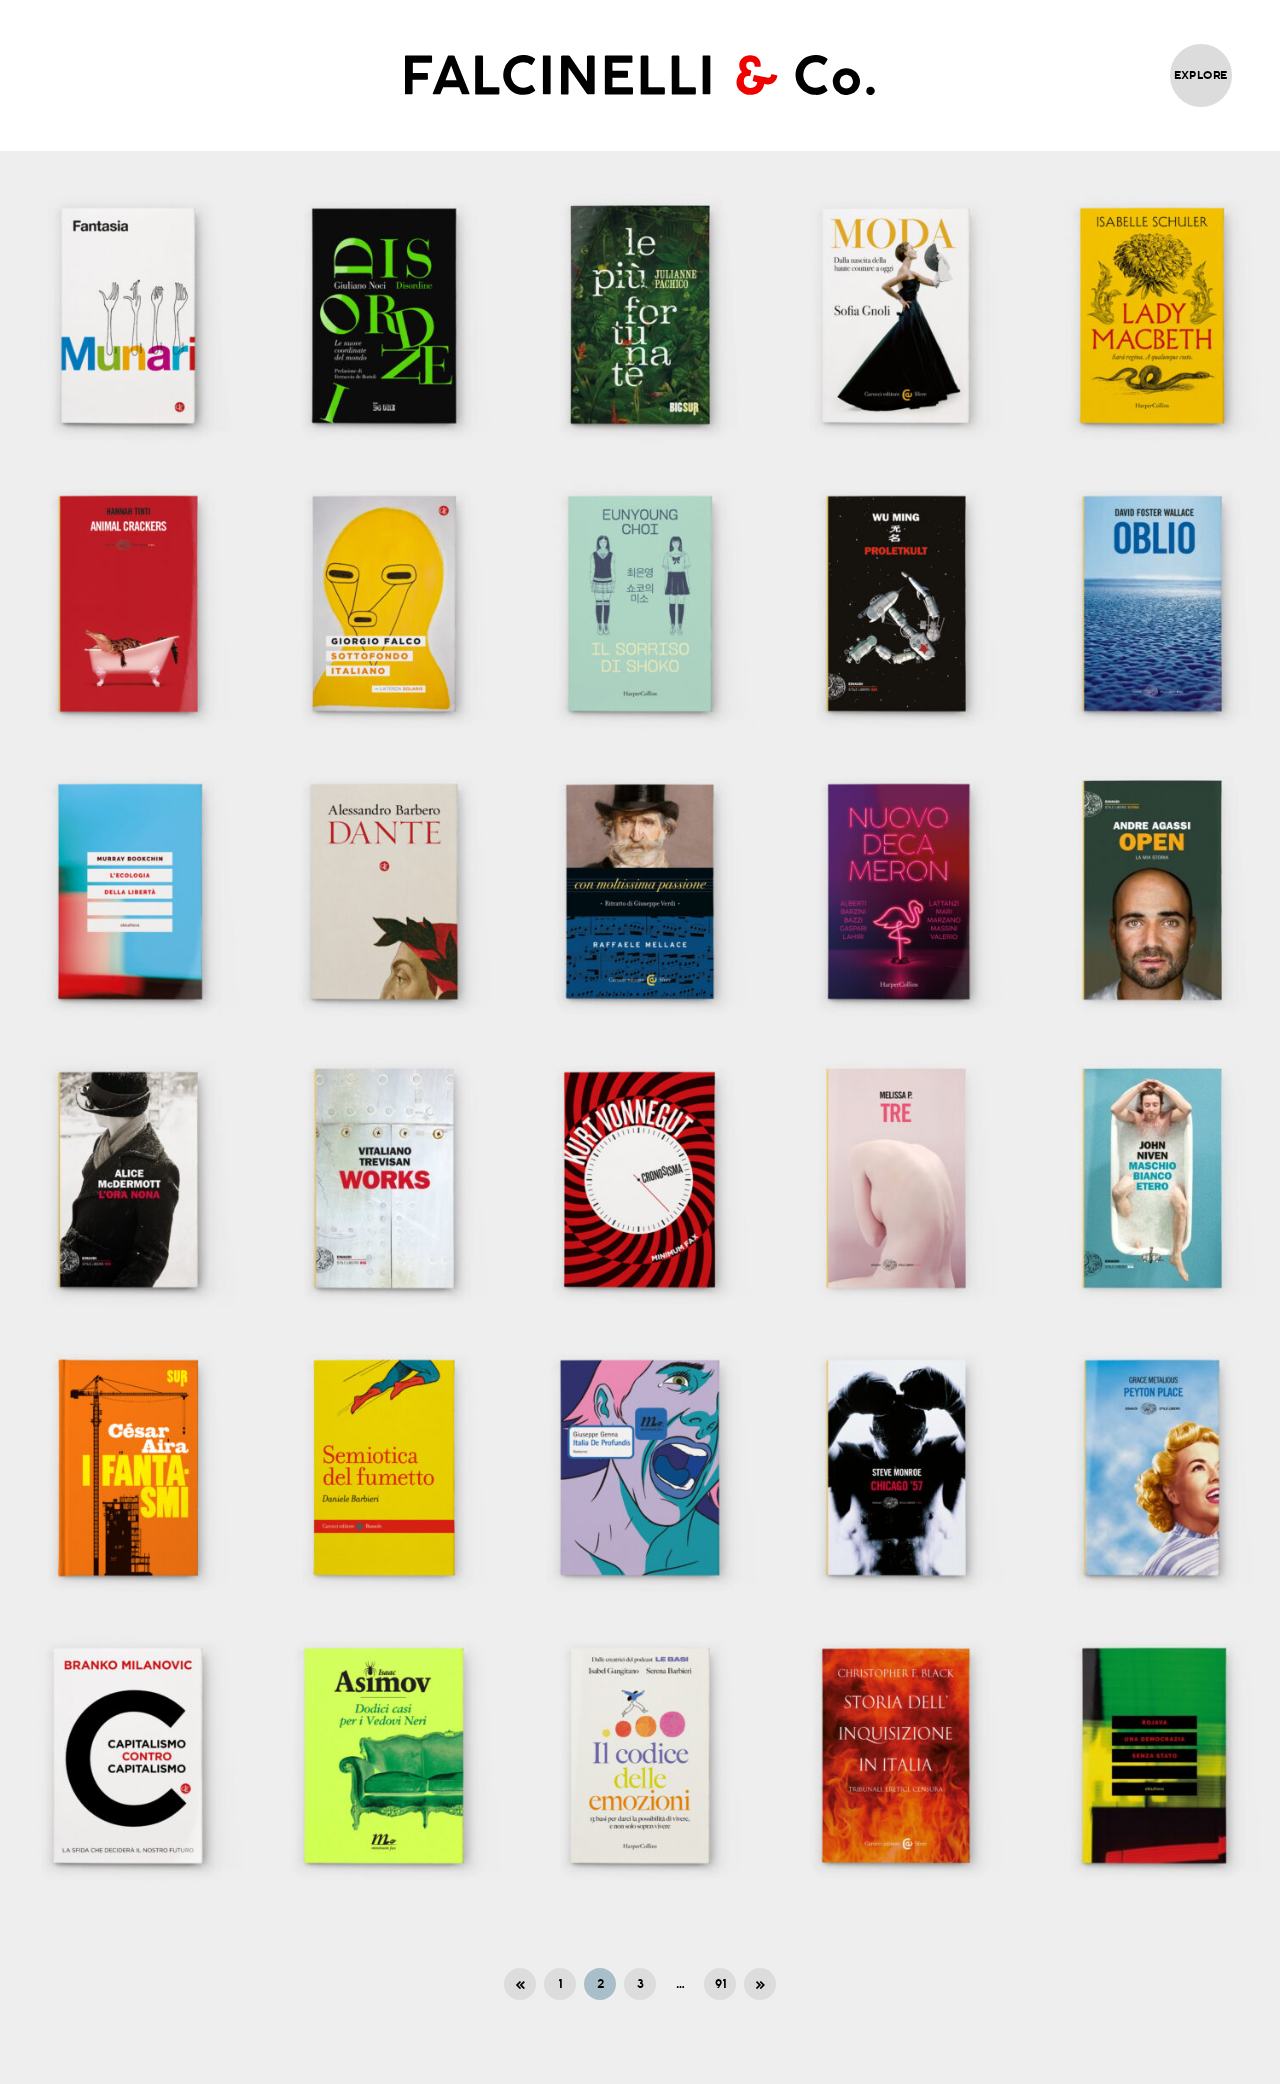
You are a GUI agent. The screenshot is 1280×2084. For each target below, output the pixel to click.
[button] (128, 316)
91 (720, 1984)
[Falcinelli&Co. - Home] (640, 75)
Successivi (760, 1984)
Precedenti (520, 1984)
